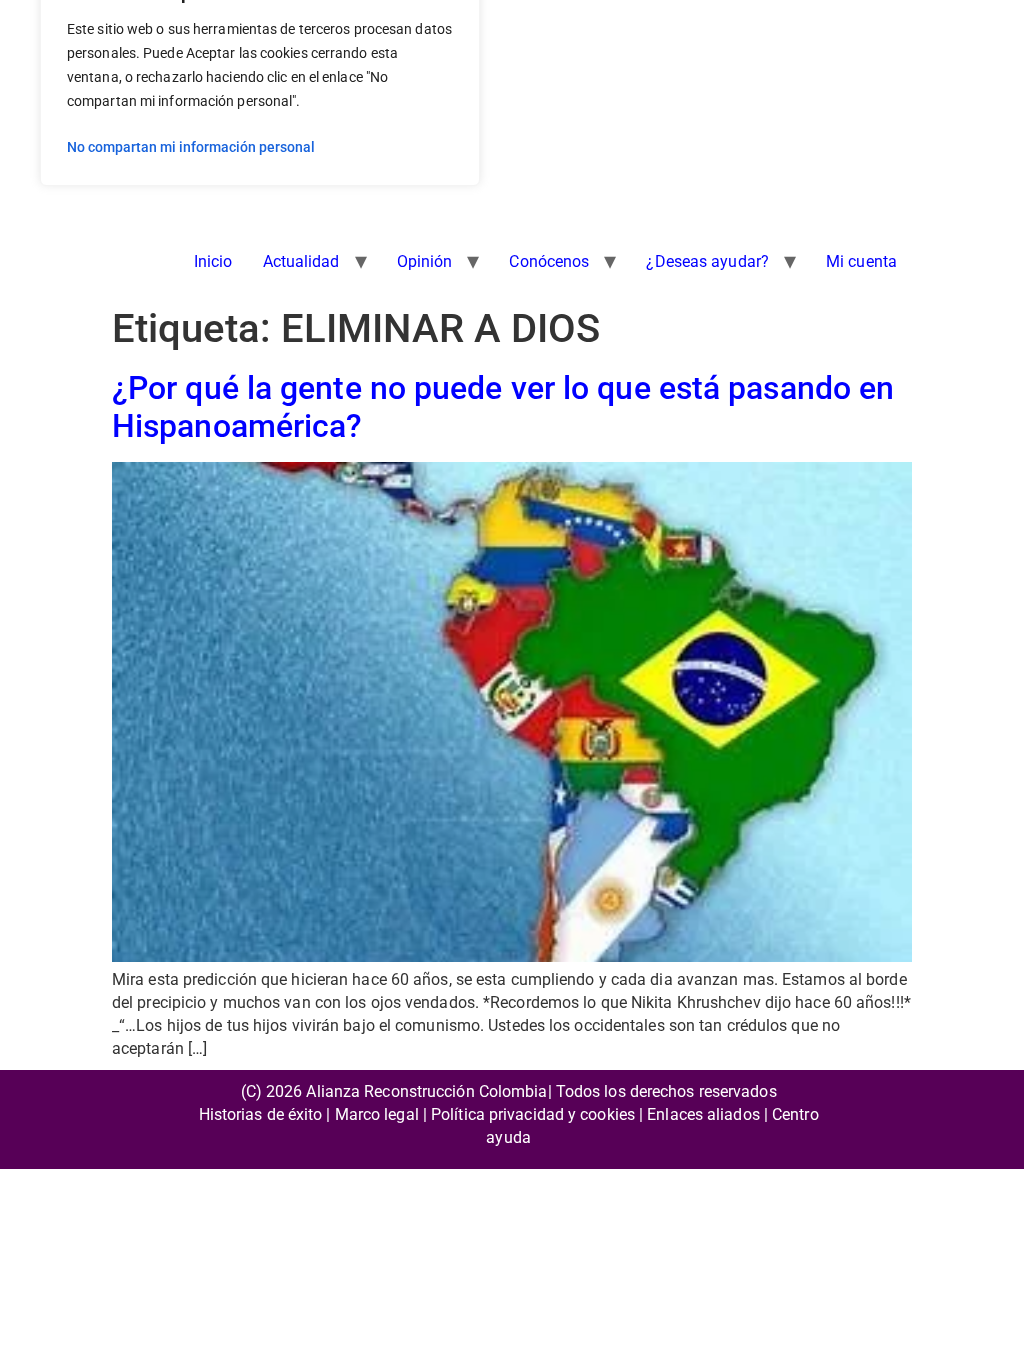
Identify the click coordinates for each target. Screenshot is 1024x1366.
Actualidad (301, 261)
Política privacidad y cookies (533, 1114)
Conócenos (549, 261)
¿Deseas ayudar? (707, 261)
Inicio (213, 261)
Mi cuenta (861, 261)
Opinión (425, 261)
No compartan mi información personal (191, 147)
